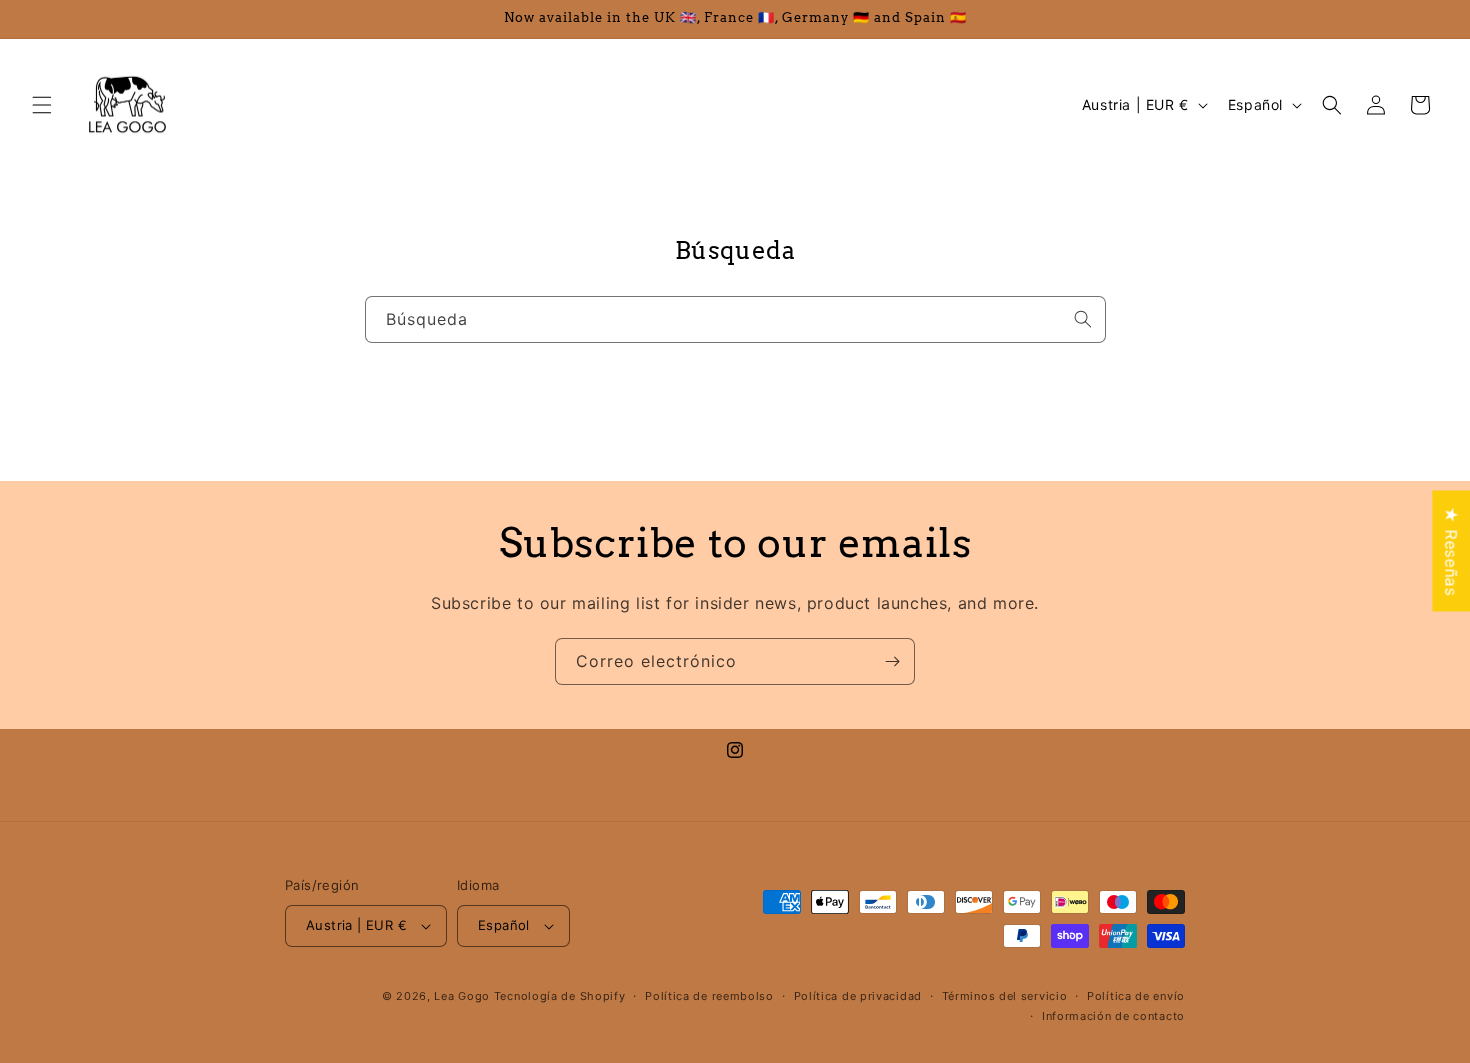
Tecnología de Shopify (560, 996)
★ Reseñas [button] (1451, 550)
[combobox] (735, 319)
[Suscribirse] (892, 661)
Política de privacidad (858, 996)
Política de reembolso (709, 996)
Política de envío (1136, 996)
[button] (42, 105)
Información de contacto (1113, 1016)
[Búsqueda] (1083, 319)
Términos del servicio (1005, 996)
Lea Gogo (462, 996)
